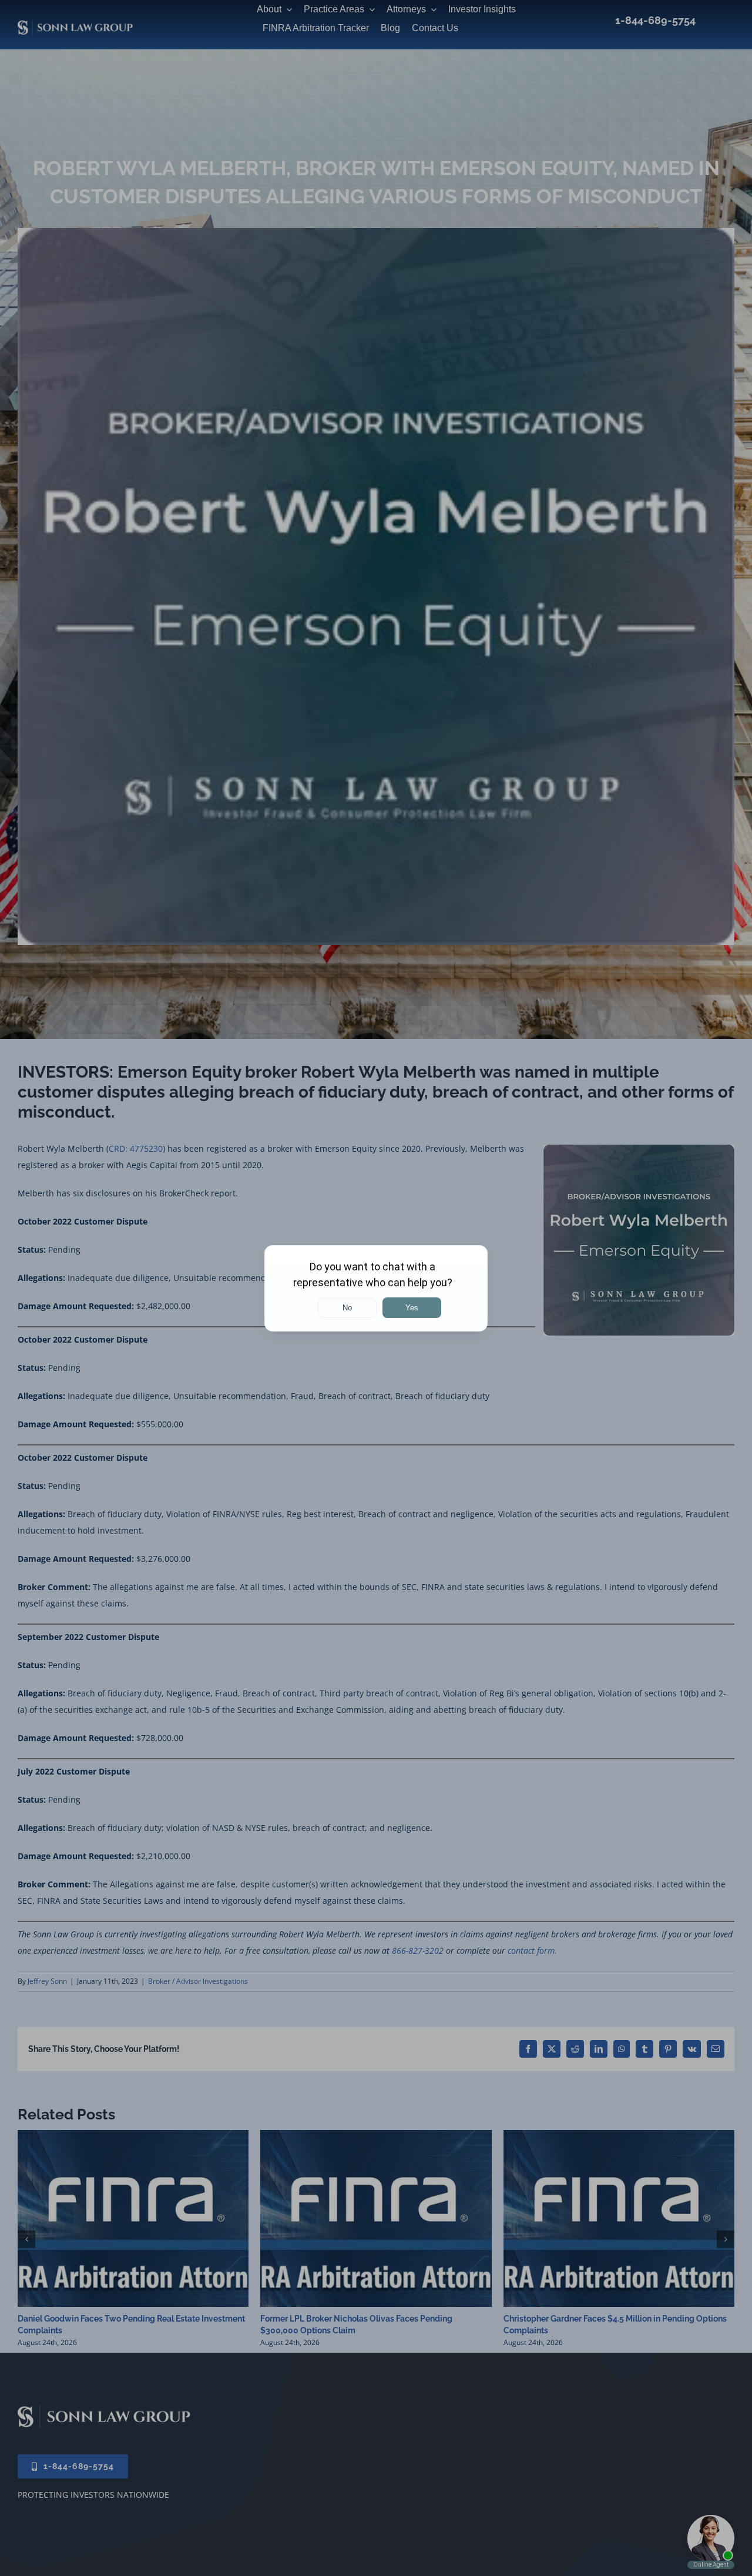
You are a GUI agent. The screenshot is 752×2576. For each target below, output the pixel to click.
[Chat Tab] (376, 1288)
